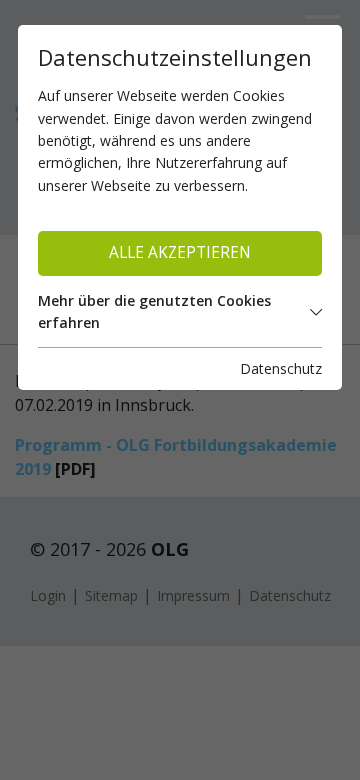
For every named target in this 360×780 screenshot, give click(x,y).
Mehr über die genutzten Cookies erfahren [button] (154, 311)
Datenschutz (281, 368)
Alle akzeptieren (180, 252)
